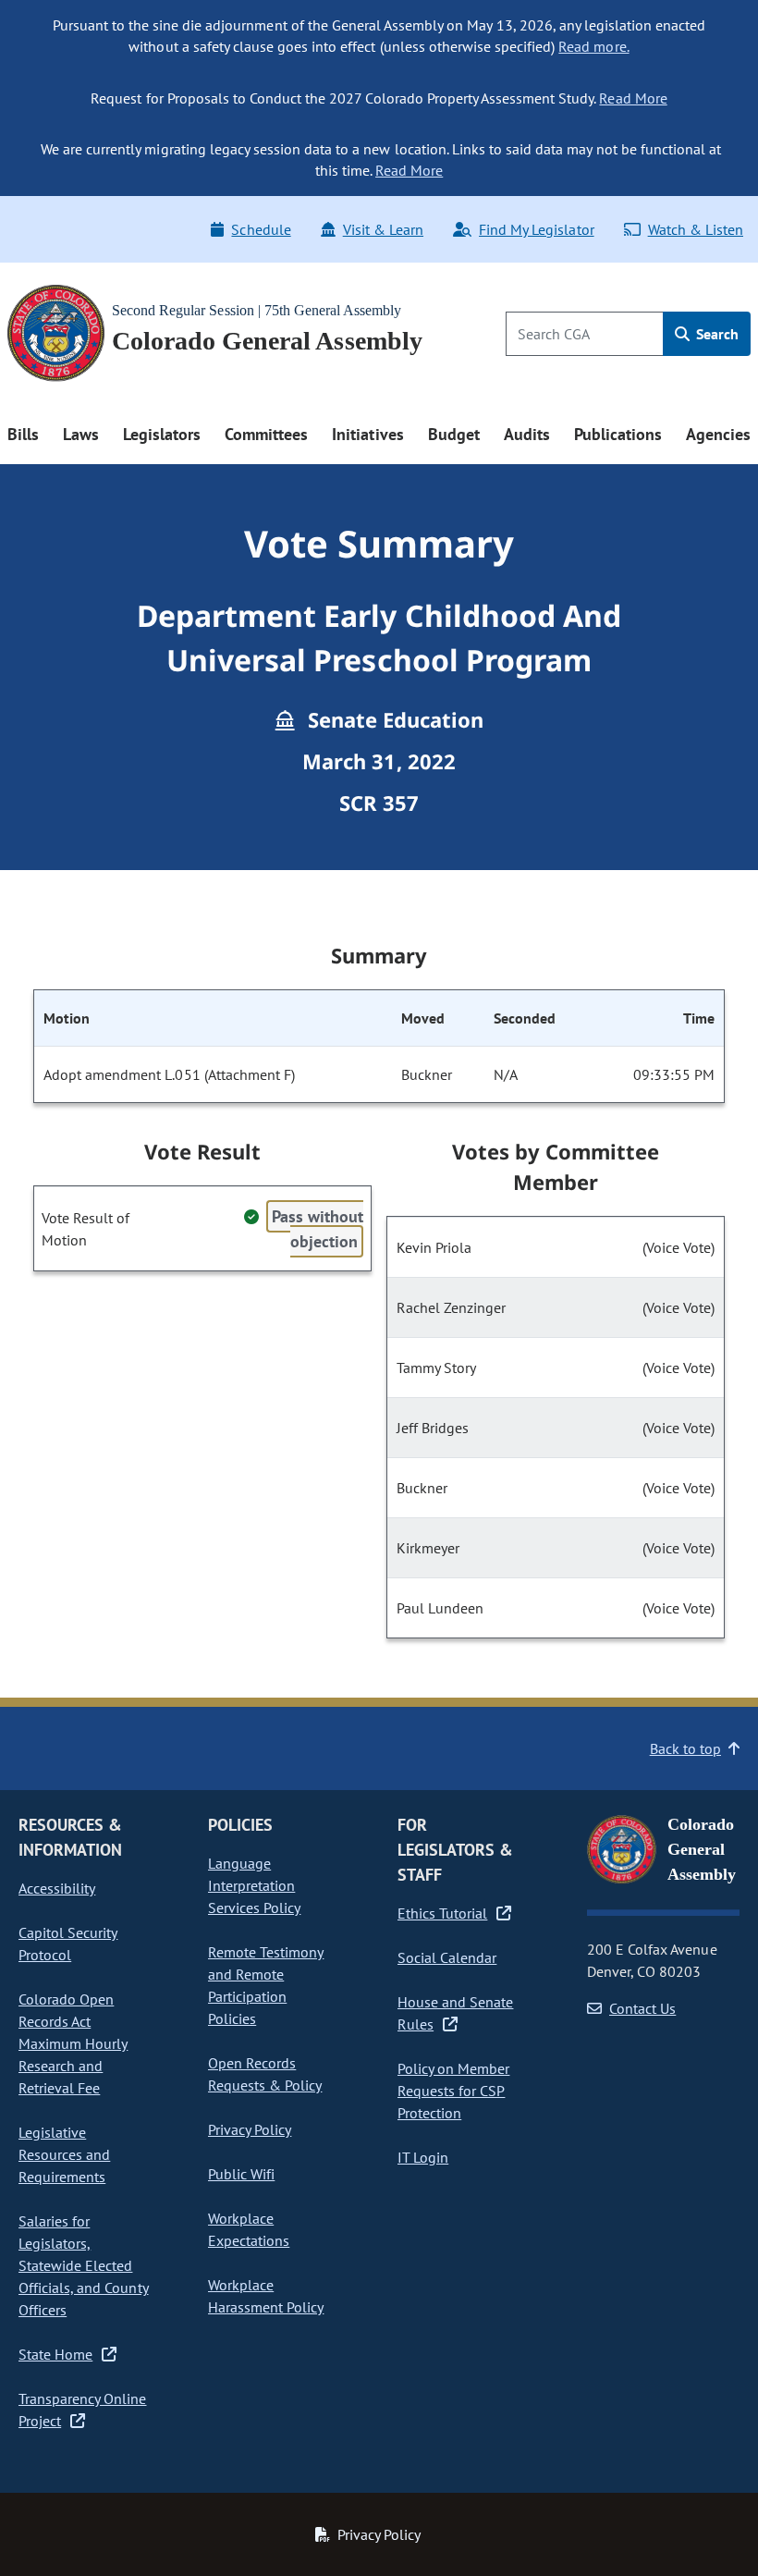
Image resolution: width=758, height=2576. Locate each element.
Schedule (261, 229)
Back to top (685, 1748)
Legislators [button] (162, 434)
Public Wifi (241, 2174)
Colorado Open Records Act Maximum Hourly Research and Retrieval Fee (73, 2043)
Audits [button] (527, 434)
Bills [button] (23, 434)
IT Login (423, 2157)
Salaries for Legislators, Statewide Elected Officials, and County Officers (84, 2265)
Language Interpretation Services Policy (254, 1885)
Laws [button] (81, 434)
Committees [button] (266, 434)
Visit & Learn (383, 229)
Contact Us (642, 2008)
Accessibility (57, 1888)
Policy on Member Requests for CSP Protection (453, 2091)
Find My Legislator (536, 229)
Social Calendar (447, 1957)
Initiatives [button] (367, 434)
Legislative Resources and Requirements (64, 2154)
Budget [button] (454, 434)
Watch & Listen (696, 229)
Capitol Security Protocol (68, 1944)
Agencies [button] (718, 434)
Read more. (593, 46)
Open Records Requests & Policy (265, 2074)
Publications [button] (618, 434)
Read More (633, 98)
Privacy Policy (250, 2129)
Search (715, 334)
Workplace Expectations (249, 2229)
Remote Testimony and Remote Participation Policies (266, 1985)
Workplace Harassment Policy (266, 2296)
